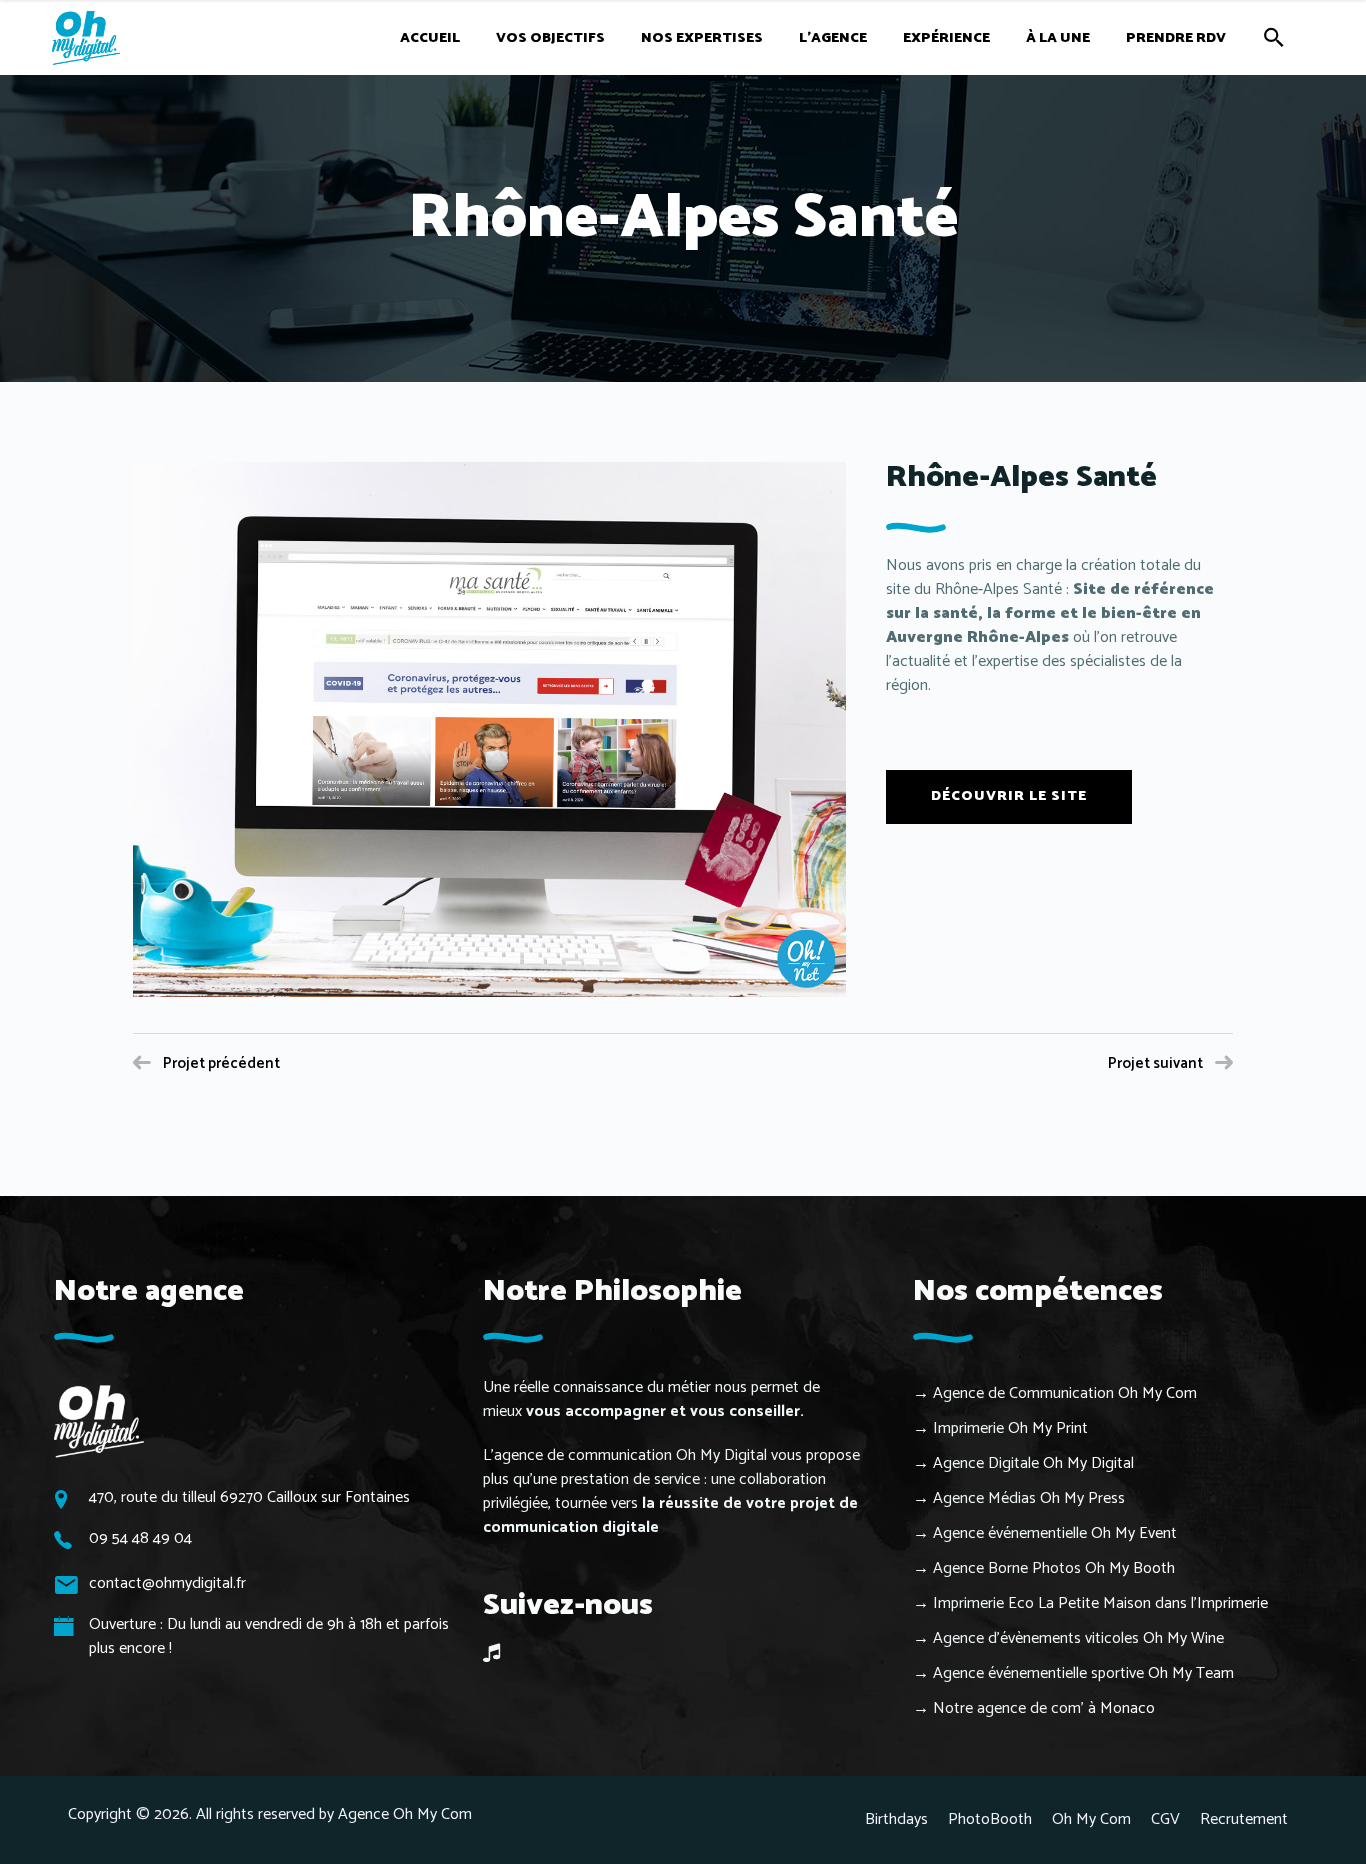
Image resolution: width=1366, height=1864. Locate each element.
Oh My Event (1134, 1533)
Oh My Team (1191, 1673)
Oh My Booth (1130, 1568)
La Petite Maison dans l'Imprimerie (1153, 1603)
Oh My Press (1082, 1498)
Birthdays (896, 1819)
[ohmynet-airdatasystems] (489, 729)
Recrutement (1244, 1819)
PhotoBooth (990, 1819)
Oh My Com (1157, 1393)
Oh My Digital (1088, 1463)
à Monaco (1121, 1708)
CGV (1165, 1819)
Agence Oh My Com (405, 1814)
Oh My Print (1048, 1428)
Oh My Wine (1183, 1638)
